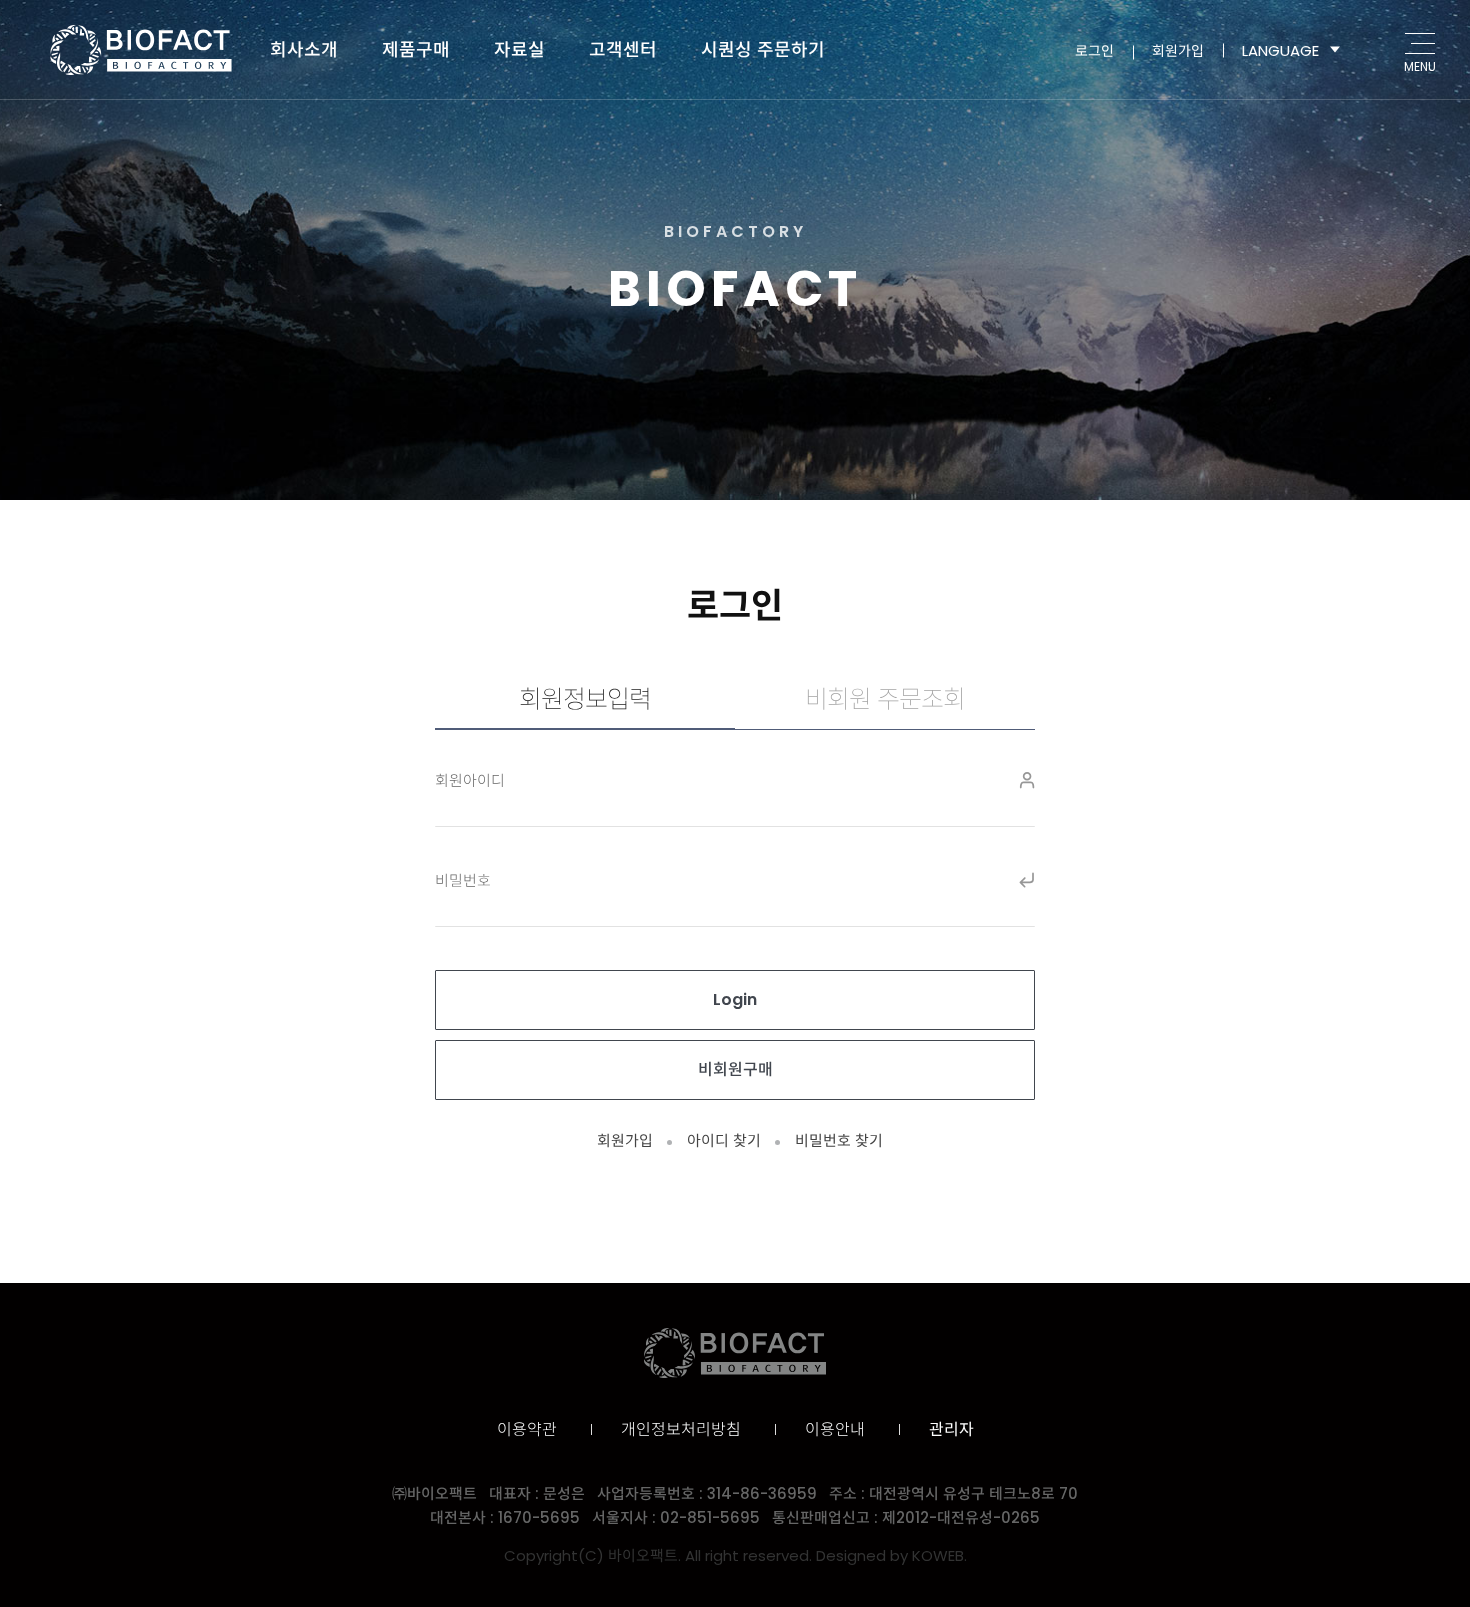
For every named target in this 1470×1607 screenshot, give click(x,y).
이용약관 (527, 1429)
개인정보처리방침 (681, 1429)
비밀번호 (463, 880)
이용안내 (835, 1429)
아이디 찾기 (724, 1140)
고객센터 (623, 49)
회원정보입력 (585, 699)
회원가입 (1178, 50)
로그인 (1094, 50)
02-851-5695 (710, 1517)
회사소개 (304, 49)
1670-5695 (539, 1517)
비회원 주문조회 (885, 699)
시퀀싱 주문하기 (763, 49)
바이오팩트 (141, 50)
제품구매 (416, 49)
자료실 (519, 49)
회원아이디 (470, 780)
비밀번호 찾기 (839, 1140)
